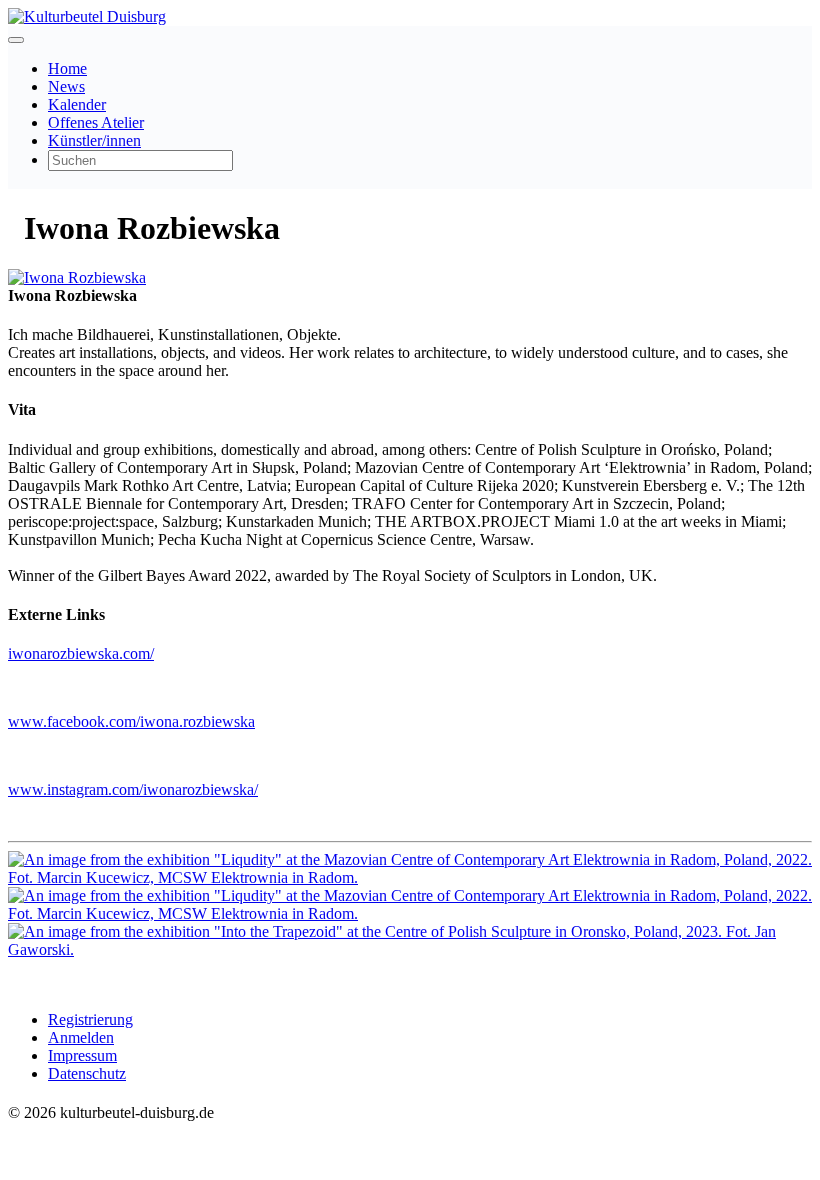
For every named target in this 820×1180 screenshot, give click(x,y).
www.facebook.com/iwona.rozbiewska (131, 721)
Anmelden (81, 1037)
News (66, 86)
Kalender (77, 104)
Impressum (82, 1055)
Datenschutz (87, 1073)
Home (67, 68)
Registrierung (90, 1019)
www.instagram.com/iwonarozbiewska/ (133, 789)
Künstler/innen (94, 140)
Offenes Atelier (96, 122)
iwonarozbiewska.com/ (81, 653)
